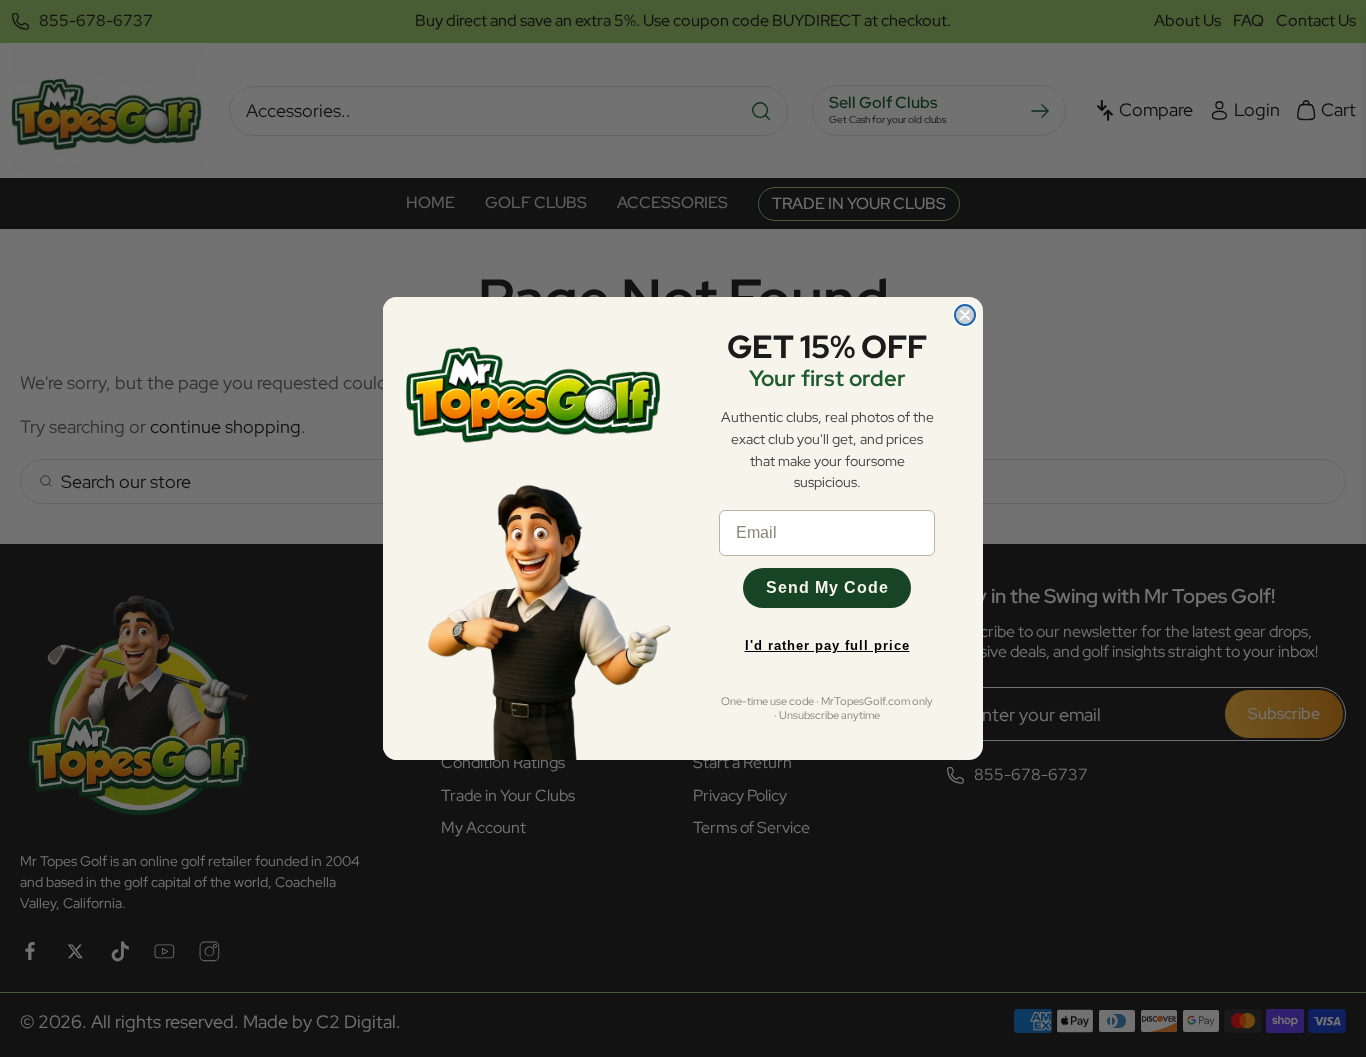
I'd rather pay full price (827, 645)
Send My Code (827, 587)
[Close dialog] (965, 315)
